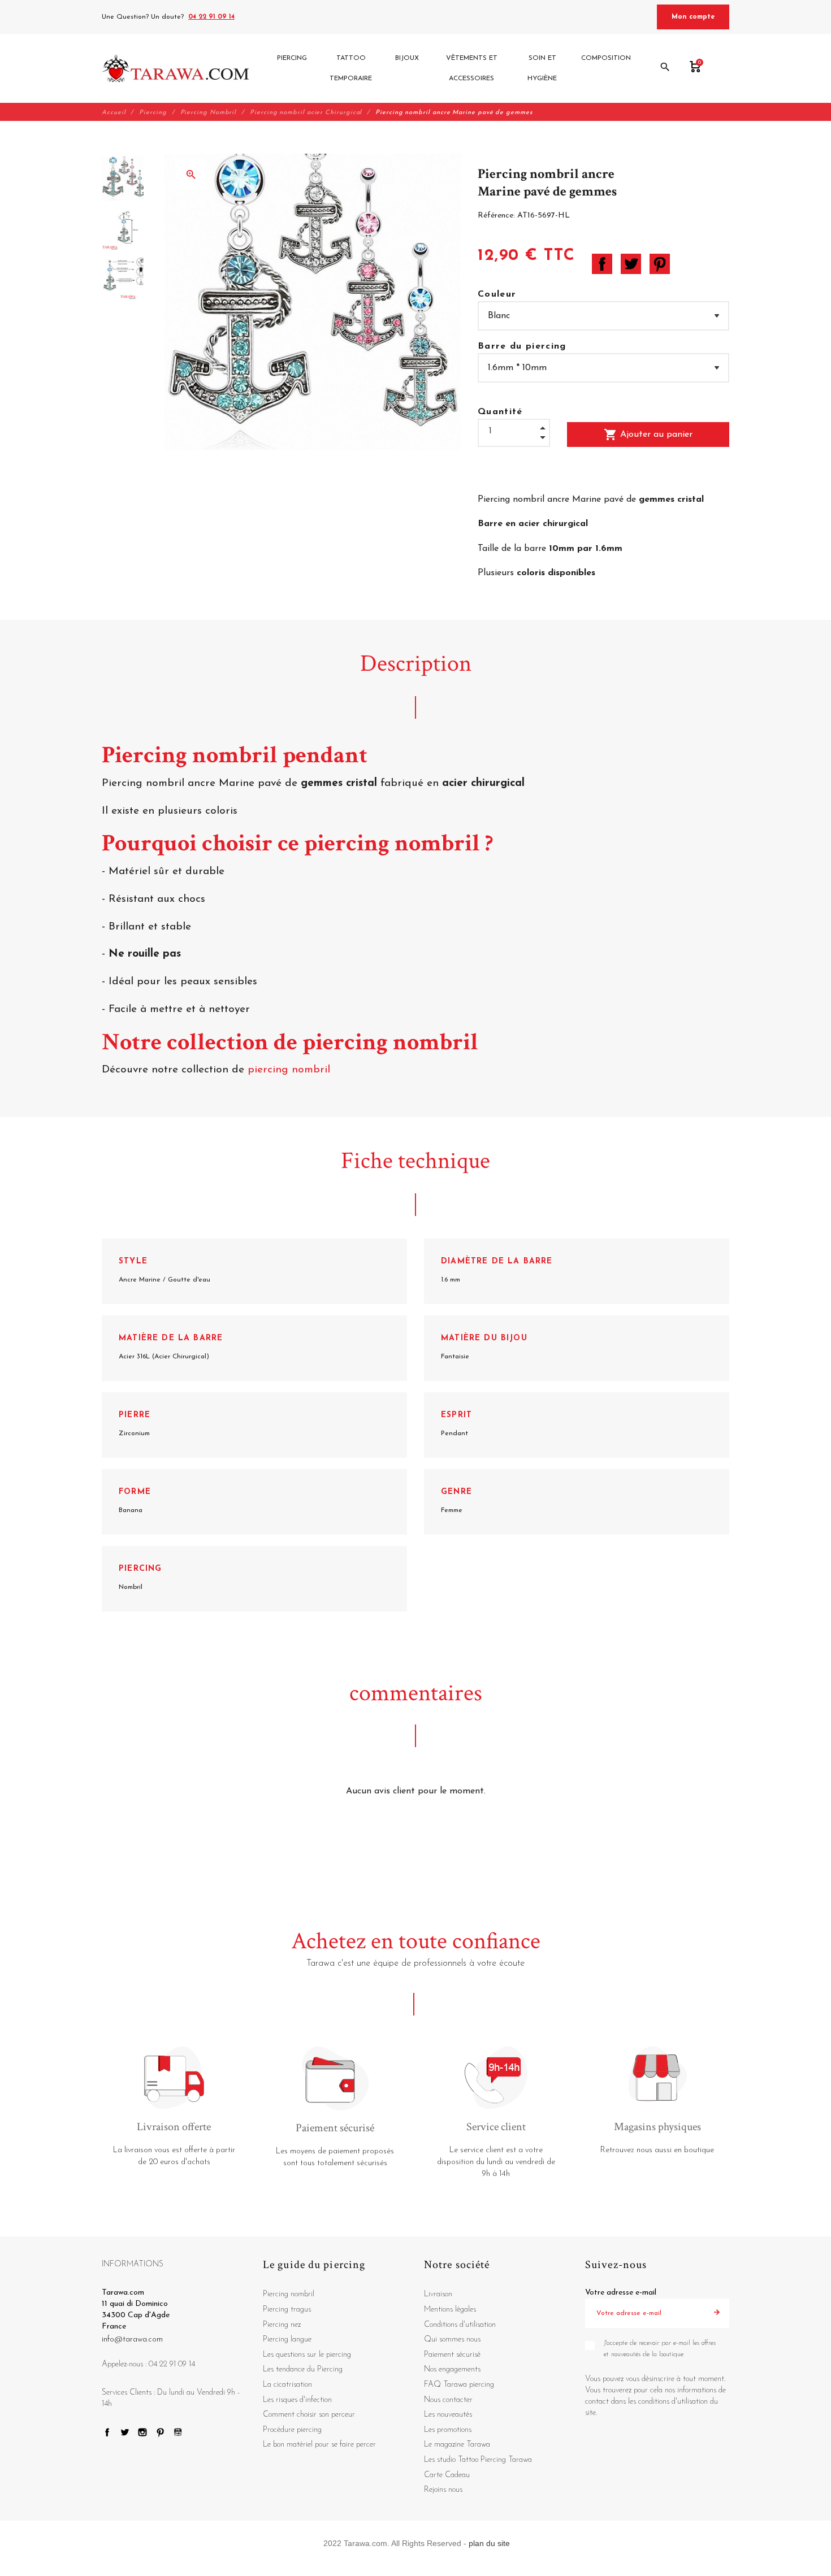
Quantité (500, 412)
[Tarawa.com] (176, 68)
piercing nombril (291, 1070)
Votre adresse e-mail (621, 2293)
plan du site (489, 2543)
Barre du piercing (522, 346)
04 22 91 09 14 (211, 17)
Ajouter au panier (648, 435)
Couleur (497, 294)
